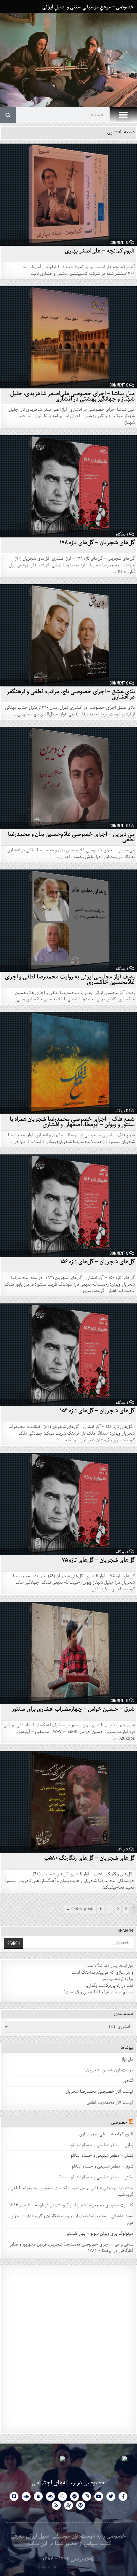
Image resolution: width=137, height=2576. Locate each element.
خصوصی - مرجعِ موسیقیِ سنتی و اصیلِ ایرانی (88, 7)
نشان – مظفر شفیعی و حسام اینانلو (102, 2156)
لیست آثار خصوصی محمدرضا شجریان (99, 2092)
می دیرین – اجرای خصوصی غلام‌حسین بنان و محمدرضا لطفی (71, 837)
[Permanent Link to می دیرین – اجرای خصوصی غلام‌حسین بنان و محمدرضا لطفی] (68, 778)
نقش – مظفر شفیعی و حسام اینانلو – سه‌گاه (94, 2177)
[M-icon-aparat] (68, 2505)
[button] (123, 115)
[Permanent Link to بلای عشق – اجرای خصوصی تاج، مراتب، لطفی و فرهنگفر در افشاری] (68, 635)
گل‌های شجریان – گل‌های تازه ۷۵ (98, 1560)
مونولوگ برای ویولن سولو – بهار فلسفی (99, 2234)
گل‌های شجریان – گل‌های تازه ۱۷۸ (97, 543)
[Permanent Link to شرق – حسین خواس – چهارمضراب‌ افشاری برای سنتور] (68, 1653)
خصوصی (119, 2122)
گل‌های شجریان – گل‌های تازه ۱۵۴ (97, 1411)
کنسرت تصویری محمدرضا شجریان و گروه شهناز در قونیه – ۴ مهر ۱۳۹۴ (71, 2205)
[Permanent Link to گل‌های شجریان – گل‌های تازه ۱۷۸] (68, 486)
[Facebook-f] (123, 2496)
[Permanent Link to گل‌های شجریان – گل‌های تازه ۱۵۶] (68, 1206)
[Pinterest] (81, 2505)
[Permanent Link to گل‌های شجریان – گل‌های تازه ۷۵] (68, 1504)
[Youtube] (99, 2496)
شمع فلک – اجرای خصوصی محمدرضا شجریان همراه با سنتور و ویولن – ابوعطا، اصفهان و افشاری (72, 1122)
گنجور (128, 2081)
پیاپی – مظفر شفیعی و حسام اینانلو (102, 2145)
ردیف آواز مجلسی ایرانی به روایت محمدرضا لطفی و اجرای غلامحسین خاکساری (70, 979)
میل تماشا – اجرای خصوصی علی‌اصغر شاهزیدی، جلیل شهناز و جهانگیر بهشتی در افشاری (73, 396)
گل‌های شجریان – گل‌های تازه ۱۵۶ (98, 1262)
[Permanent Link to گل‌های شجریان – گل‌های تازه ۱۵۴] (68, 1355)
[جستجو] (8, 115)
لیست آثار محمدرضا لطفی (110, 2102)
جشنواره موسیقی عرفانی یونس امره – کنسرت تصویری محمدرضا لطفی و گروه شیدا (70, 2191)
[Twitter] (111, 2496)
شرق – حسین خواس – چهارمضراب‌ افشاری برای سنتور (73, 1709)
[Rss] (56, 2505)
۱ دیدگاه (122, 534)
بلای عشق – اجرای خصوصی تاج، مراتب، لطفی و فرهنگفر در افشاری (71, 694)
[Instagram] (87, 2496)
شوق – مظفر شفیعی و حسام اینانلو (102, 2166)
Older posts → (80, 1909)
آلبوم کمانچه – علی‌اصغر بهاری (100, 251)
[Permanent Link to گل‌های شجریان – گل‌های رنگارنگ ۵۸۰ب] (68, 1802)
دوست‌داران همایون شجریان (110, 2070)
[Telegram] (75, 2496)
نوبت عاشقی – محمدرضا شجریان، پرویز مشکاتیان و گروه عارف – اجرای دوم (72, 2219)
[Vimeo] (14, 2496)
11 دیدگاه (122, 1111)
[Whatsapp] (62, 2496)
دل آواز (127, 2059)
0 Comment (119, 242)
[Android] (50, 2496)
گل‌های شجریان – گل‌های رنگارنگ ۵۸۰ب (90, 1858)
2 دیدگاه (122, 1849)
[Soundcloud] (26, 2496)
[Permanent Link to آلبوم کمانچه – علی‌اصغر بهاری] (68, 195)
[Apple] (38, 2496)
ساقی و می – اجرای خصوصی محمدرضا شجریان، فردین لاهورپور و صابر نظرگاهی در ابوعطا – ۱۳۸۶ (72, 2248)
